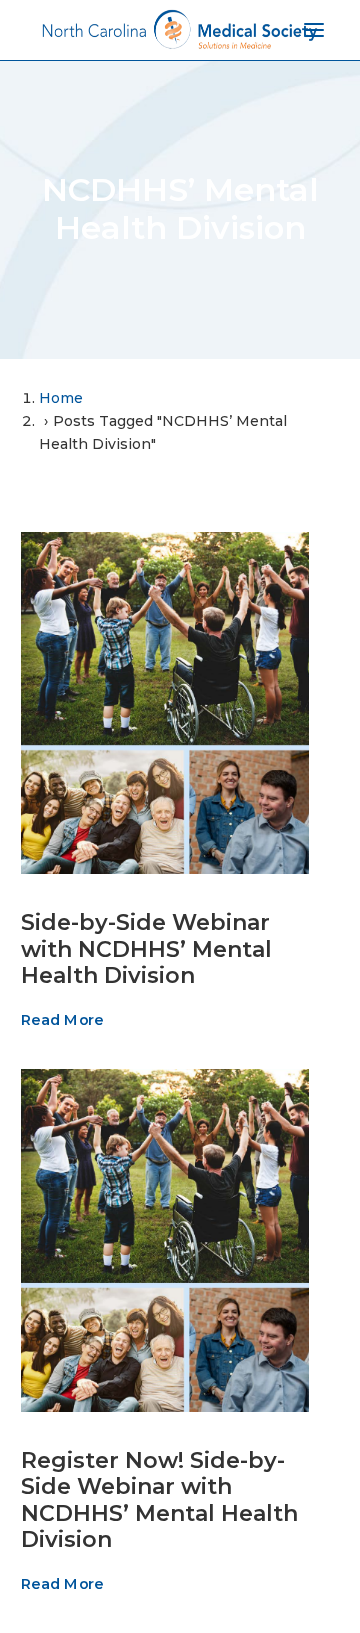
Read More (62, 1021)
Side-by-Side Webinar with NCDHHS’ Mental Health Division (146, 949)
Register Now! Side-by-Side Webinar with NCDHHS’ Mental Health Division (159, 1500)
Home (61, 398)
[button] (165, 703)
